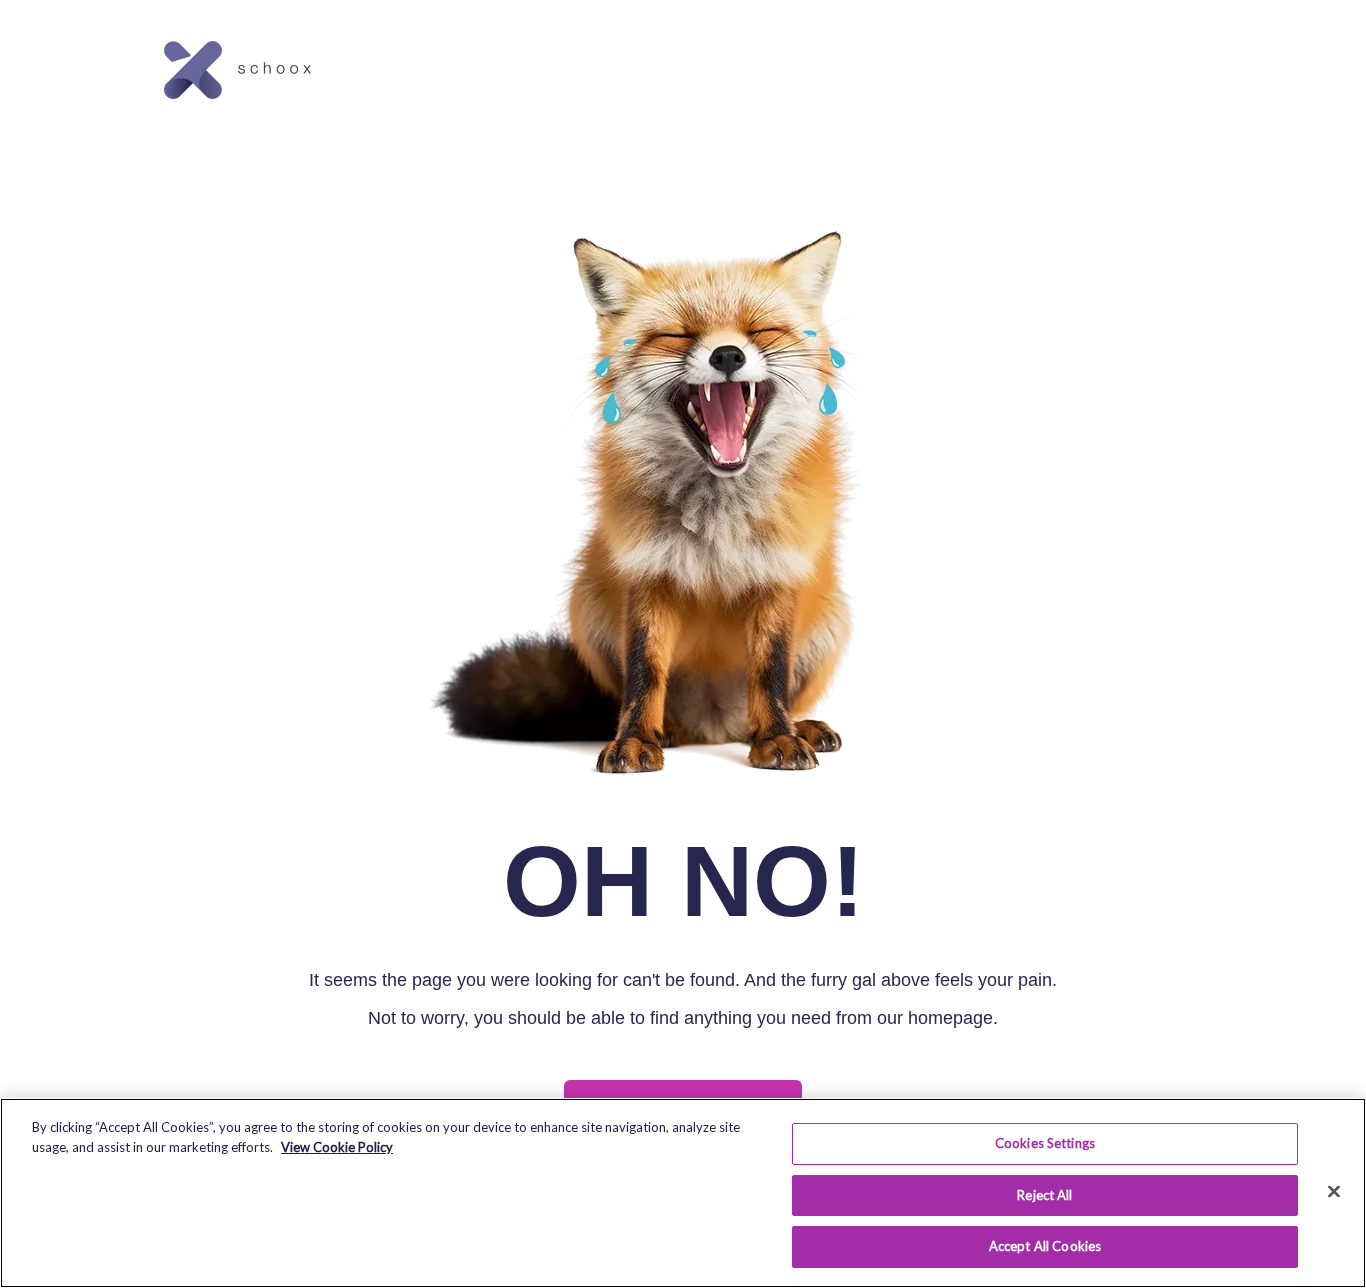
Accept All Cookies (1045, 1246)
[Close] (1334, 1192)
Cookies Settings (1045, 1143)
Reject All (1044, 1195)
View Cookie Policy (337, 1147)
